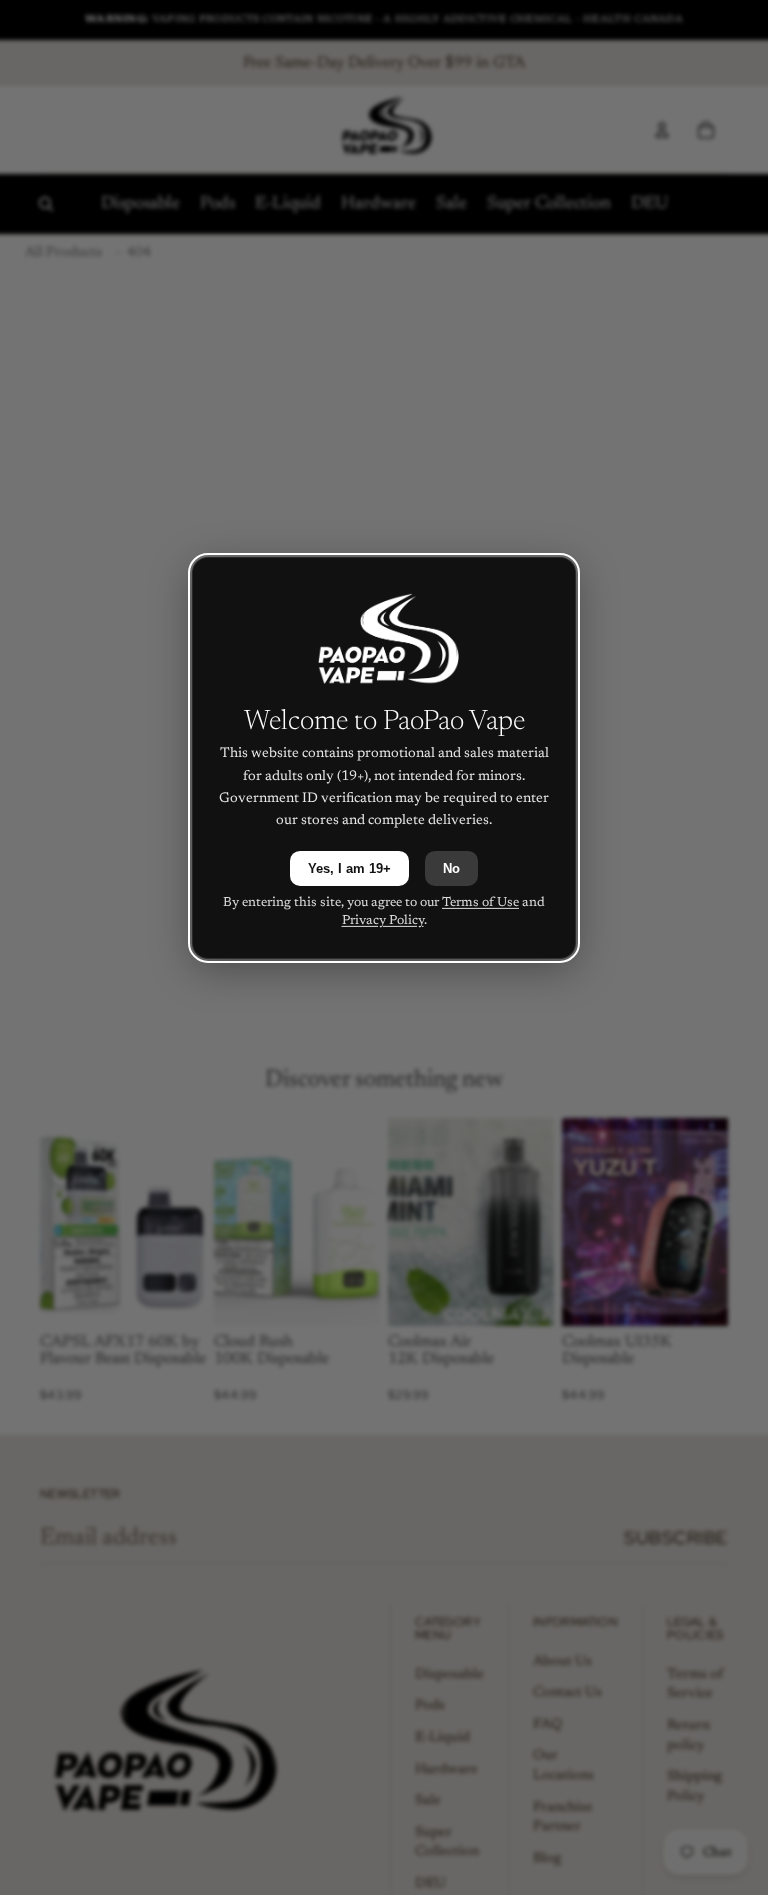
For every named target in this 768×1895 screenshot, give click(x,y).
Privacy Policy (383, 920)
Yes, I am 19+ (349, 868)
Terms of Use (480, 902)
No (451, 868)
